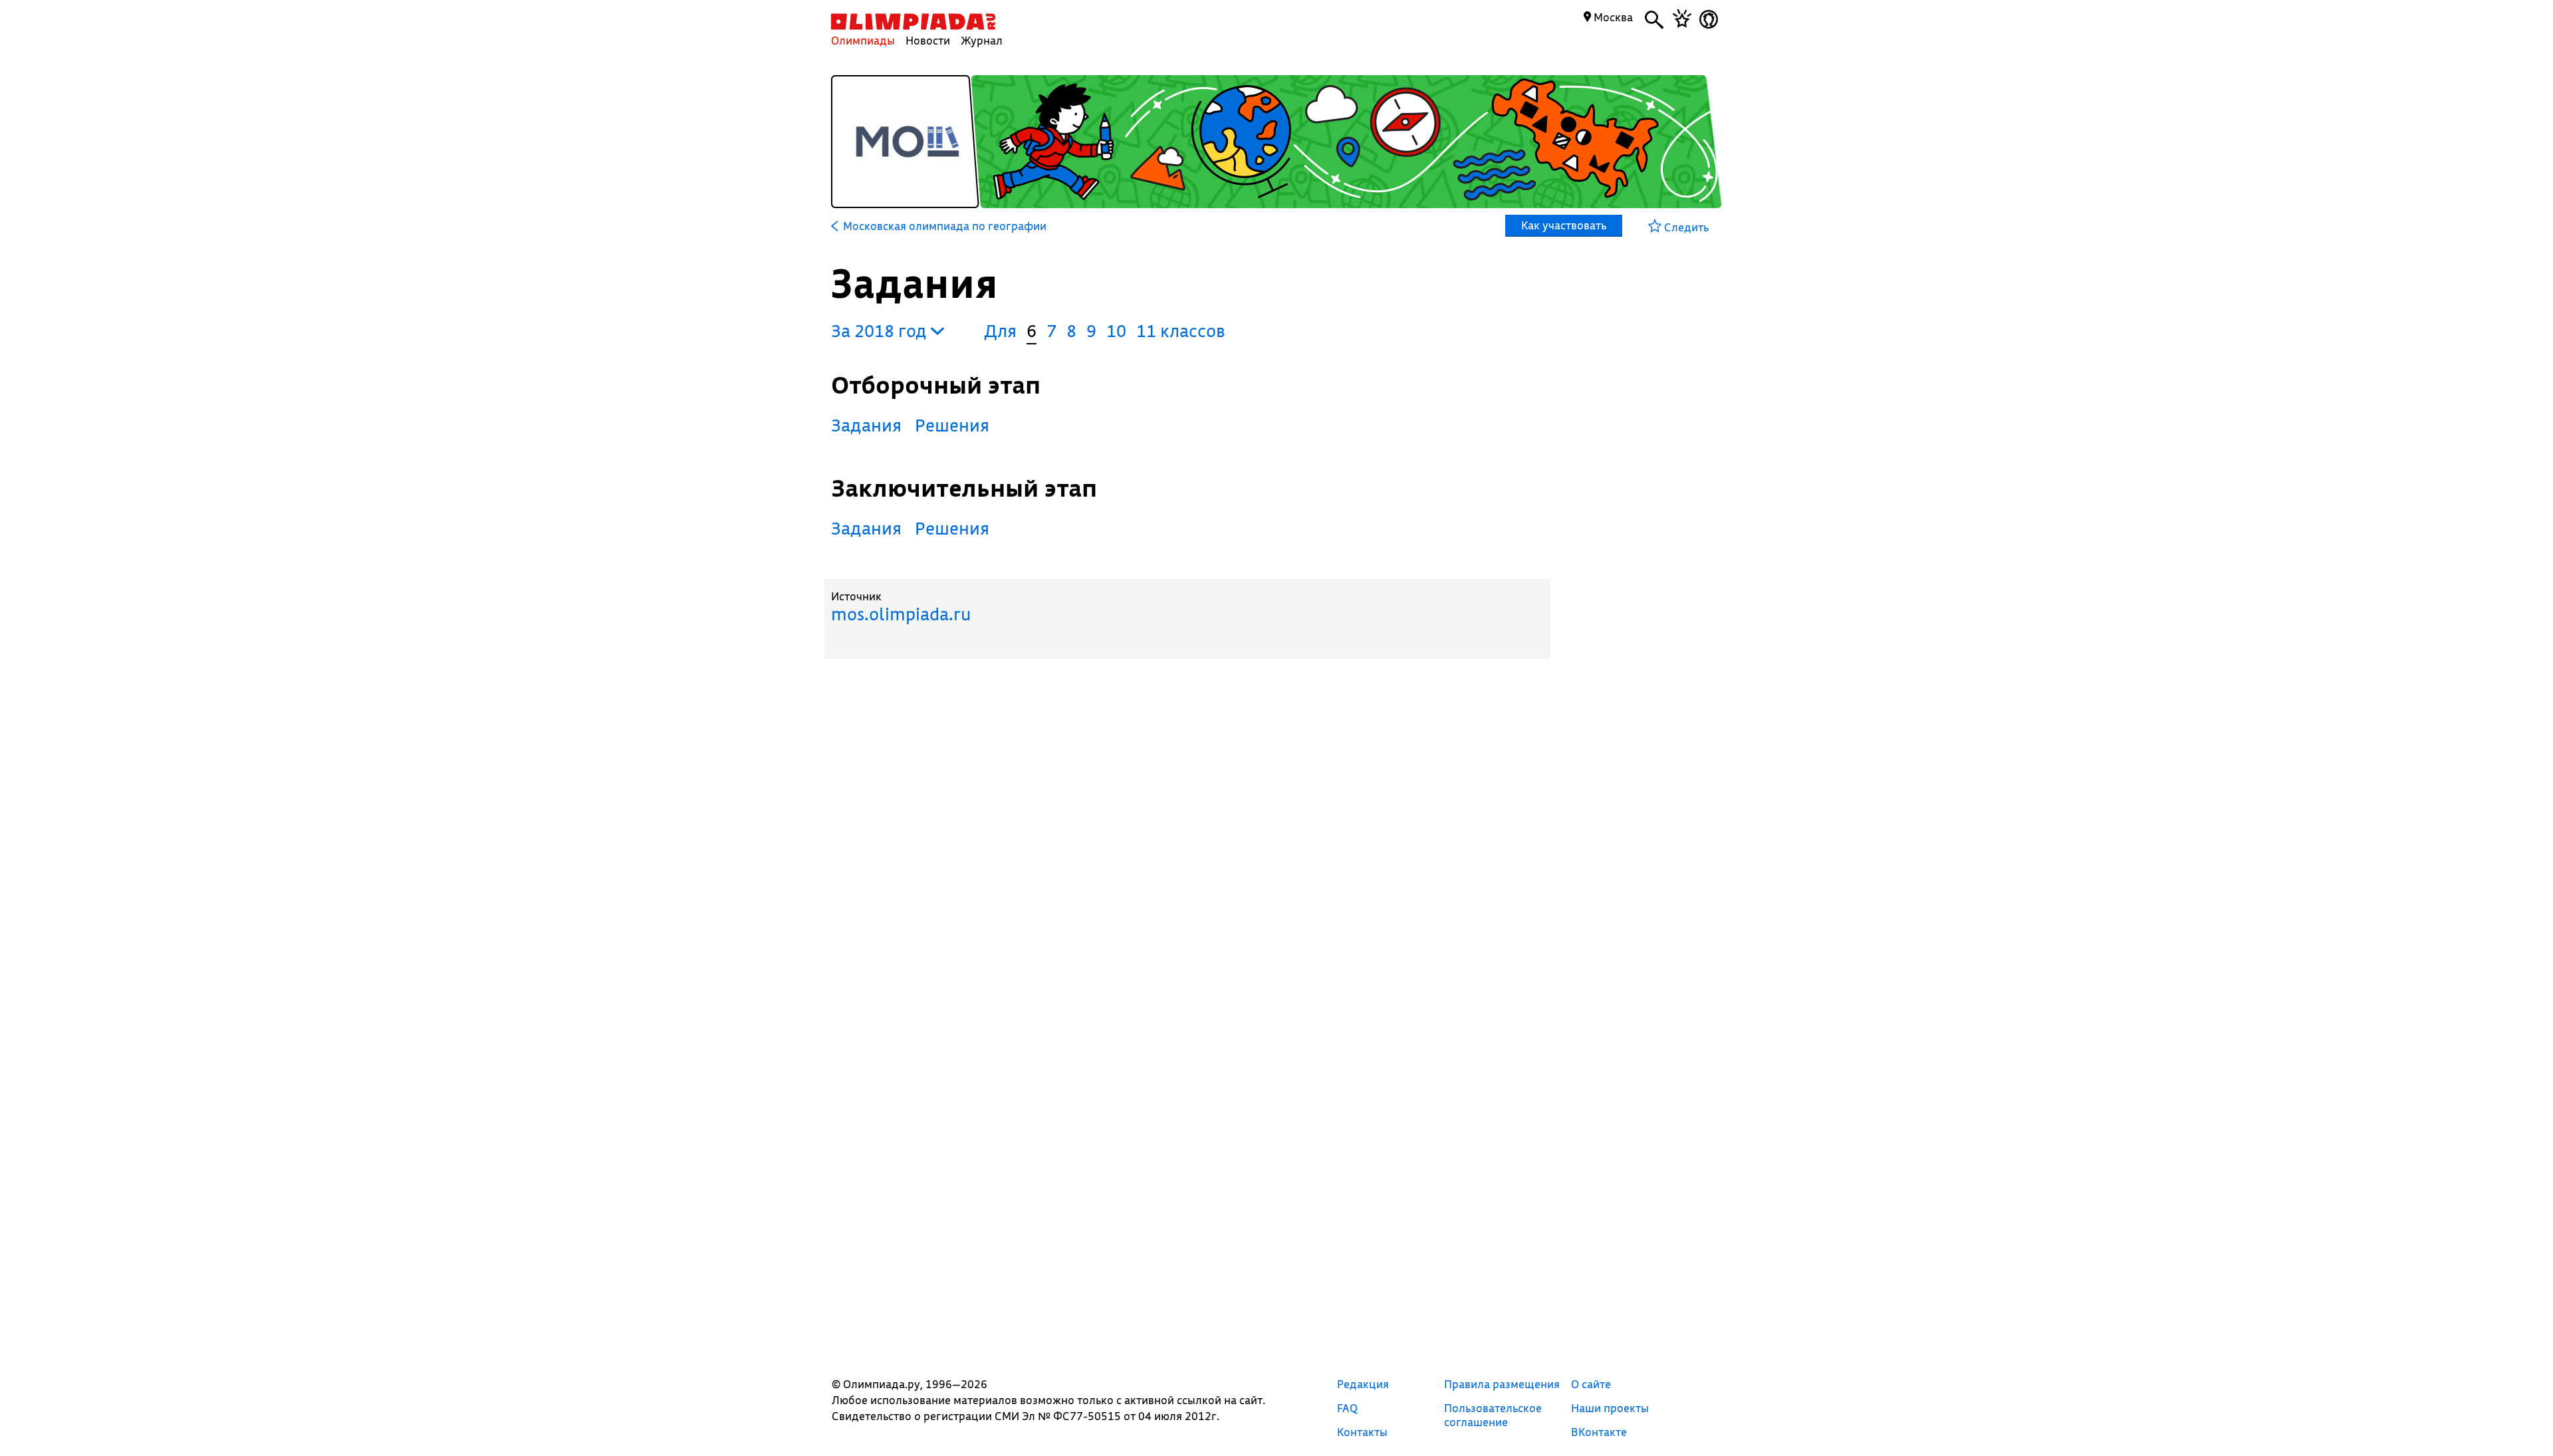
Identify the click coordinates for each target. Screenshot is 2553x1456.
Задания (866, 425)
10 (1116, 331)
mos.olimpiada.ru (901, 614)
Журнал (982, 40)
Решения (952, 425)
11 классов (1181, 331)
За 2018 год (881, 331)
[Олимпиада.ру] (913, 22)
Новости (928, 40)
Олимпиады (863, 40)
